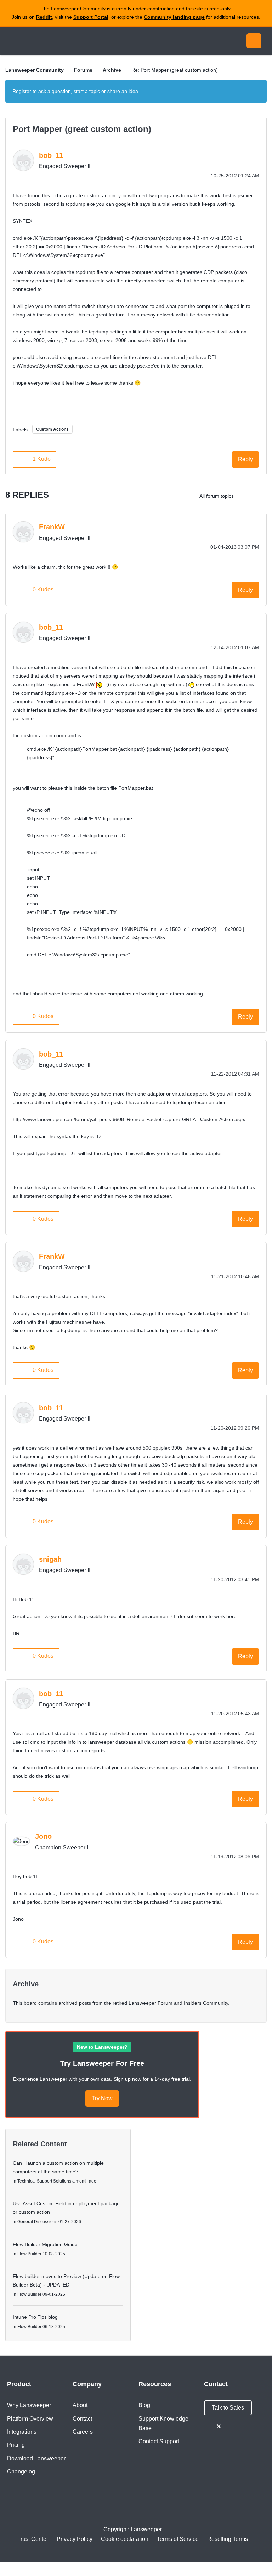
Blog (144, 2405)
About (80, 2405)
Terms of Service (178, 2539)
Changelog (21, 2472)
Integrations (22, 2432)
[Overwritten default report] (259, 496)
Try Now (102, 2098)
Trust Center (33, 2539)
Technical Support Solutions (44, 2181)
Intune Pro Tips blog (35, 2317)
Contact (82, 2419)
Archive (112, 70)
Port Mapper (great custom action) (82, 129)
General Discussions (37, 2222)
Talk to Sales (228, 2408)
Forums (83, 70)
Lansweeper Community (70, 41)
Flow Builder (29, 2254)
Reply (245, 459)
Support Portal (91, 17)
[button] (20, 459)
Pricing (16, 2445)
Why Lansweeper (29, 2405)
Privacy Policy (75, 2539)
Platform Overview (30, 2419)
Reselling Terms (228, 2539)
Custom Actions (52, 429)
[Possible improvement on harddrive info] (245, 496)
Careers (83, 2432)
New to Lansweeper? (102, 2047)
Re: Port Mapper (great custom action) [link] (175, 70)
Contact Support (159, 2441)
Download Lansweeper (36, 2458)
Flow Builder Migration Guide (45, 2244)
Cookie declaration (125, 2539)
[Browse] (13, 41)
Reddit (44, 17)
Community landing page (174, 17)
